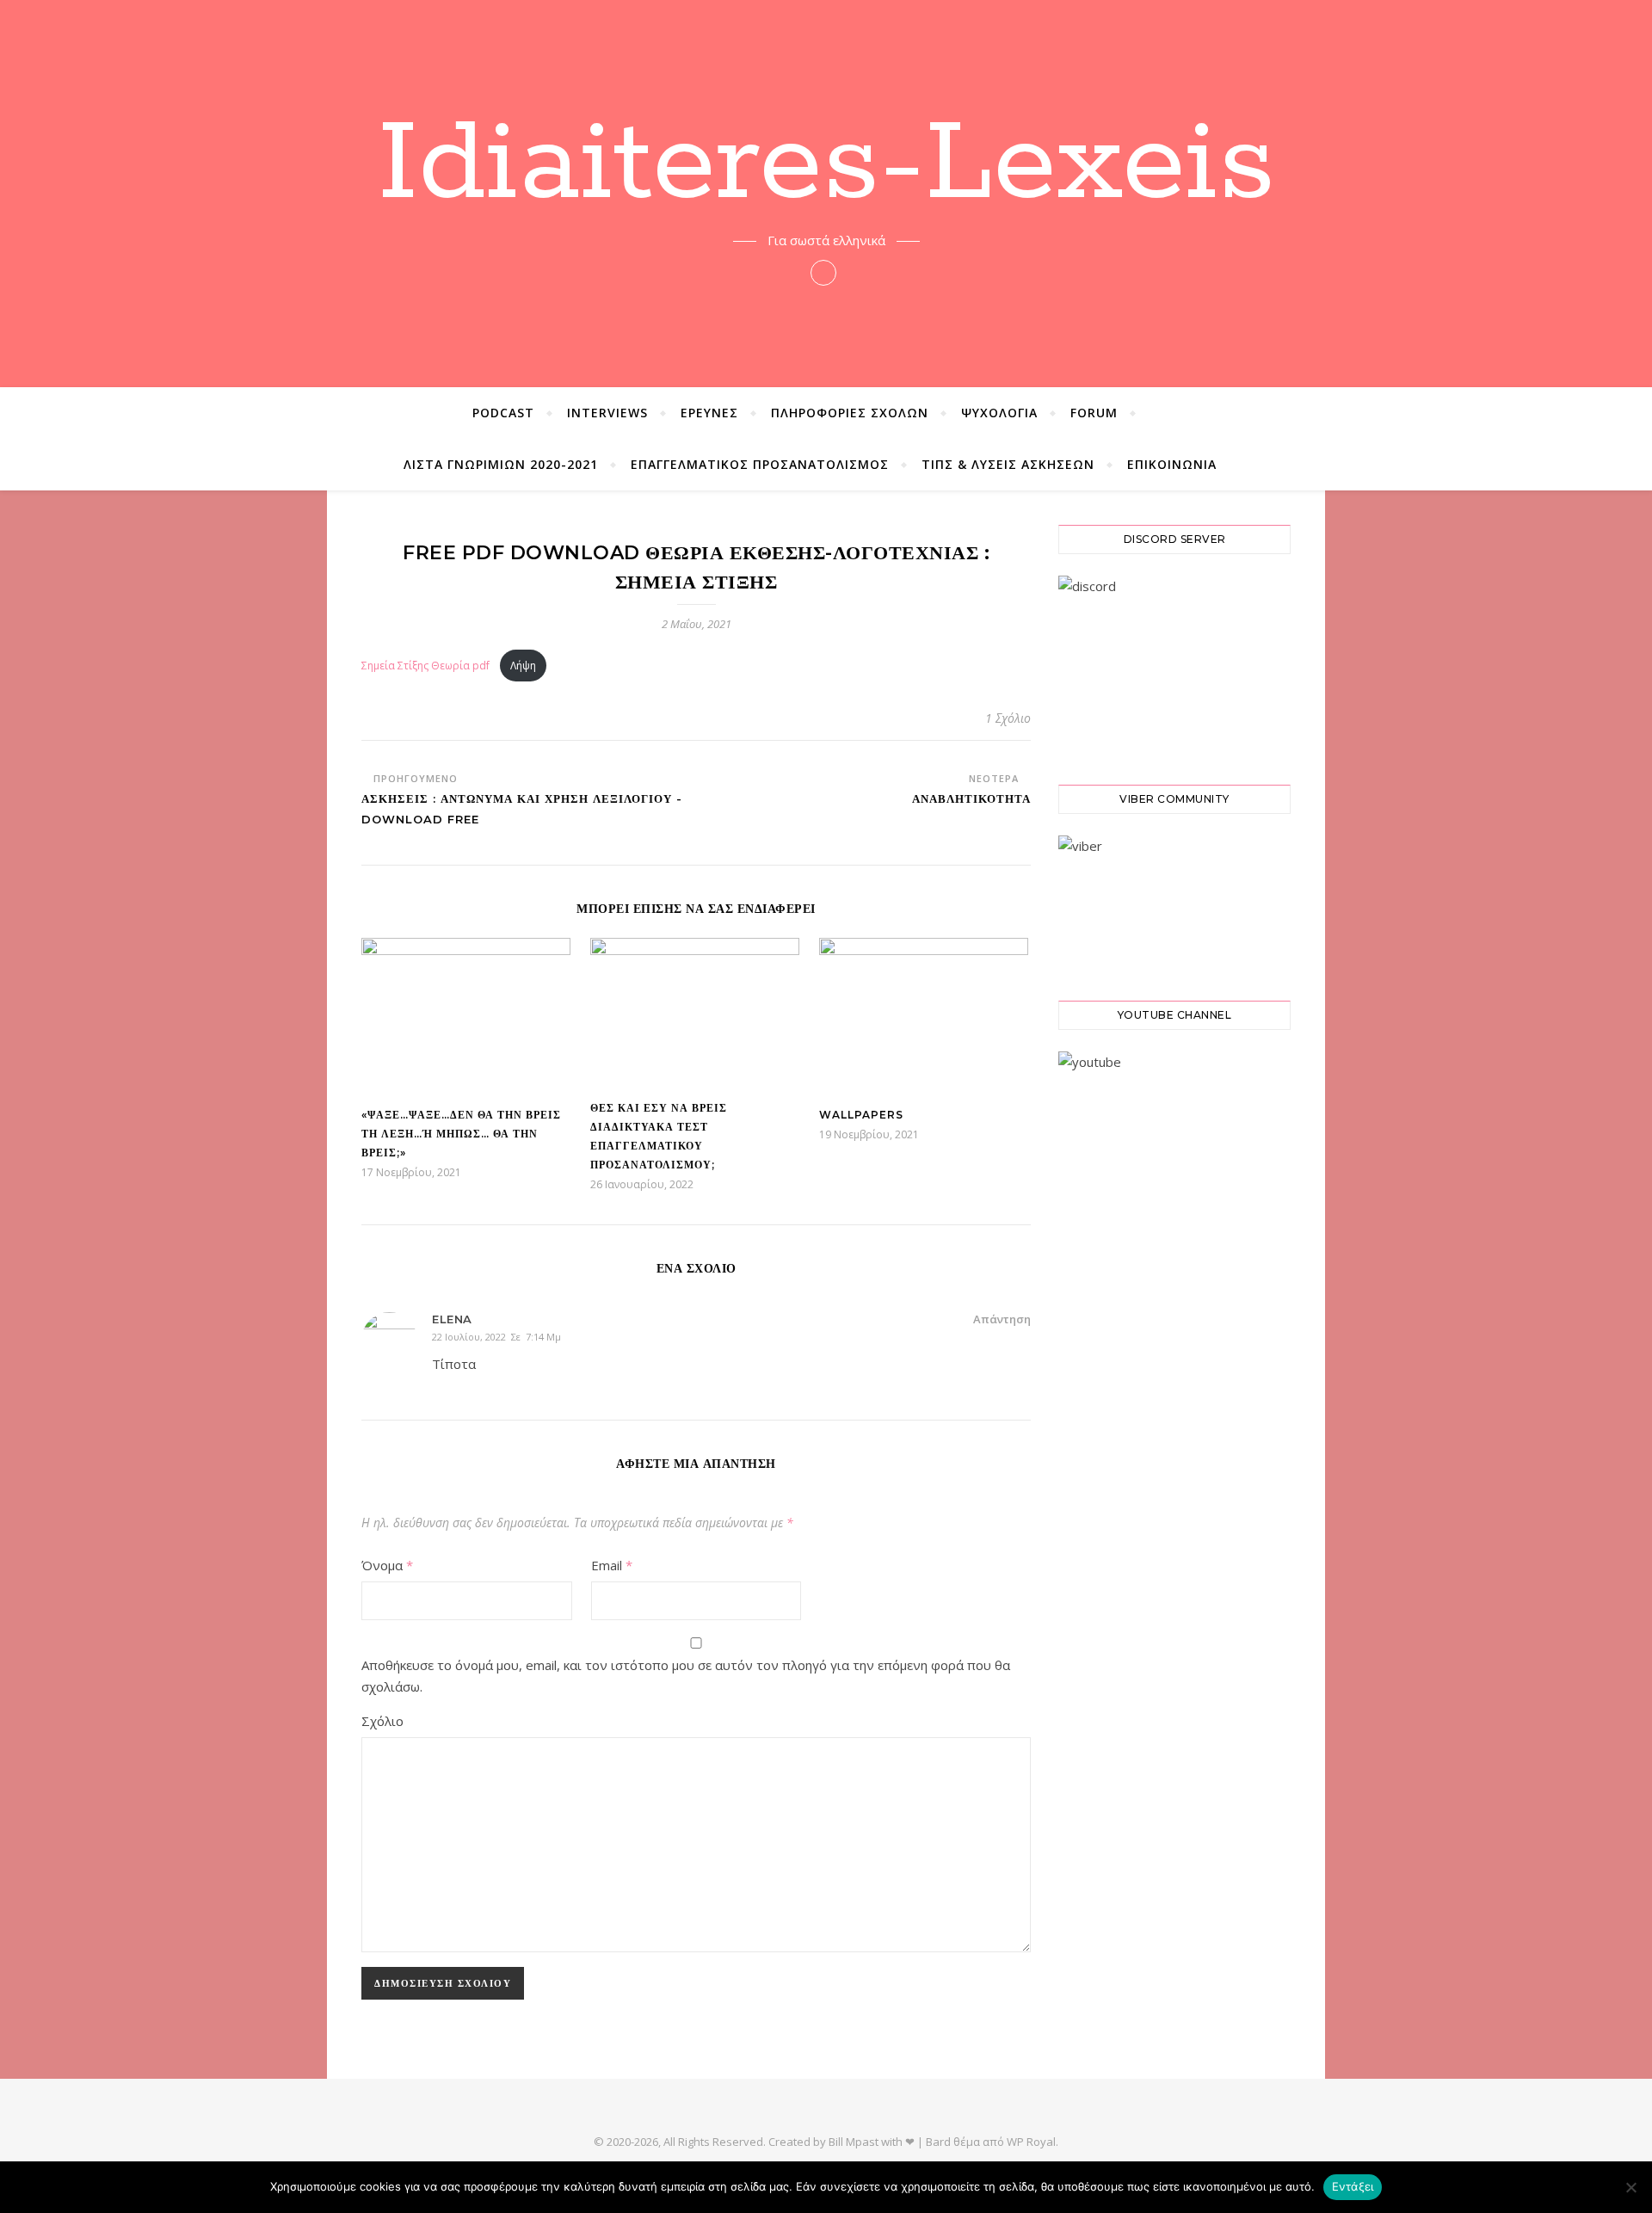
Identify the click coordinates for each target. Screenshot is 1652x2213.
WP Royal (1031, 2142)
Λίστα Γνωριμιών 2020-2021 (501, 464)
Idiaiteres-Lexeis (826, 165)
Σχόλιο (382, 1721)
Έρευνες (709, 413)
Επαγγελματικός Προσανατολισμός (760, 464)
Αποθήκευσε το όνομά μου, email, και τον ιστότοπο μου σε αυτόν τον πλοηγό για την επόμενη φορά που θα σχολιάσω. (686, 1676)
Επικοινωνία (1172, 464)
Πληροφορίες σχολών (850, 413)
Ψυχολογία (999, 413)
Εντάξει (1353, 2186)
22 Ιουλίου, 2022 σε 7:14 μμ (496, 1337)
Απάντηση (1002, 1319)
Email (612, 1565)
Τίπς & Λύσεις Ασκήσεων (1008, 464)
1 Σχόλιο (1008, 718)
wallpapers (861, 1115)
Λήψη (523, 666)
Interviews (607, 413)
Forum (1094, 413)
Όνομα (387, 1565)
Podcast (503, 413)
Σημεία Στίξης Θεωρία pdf (427, 666)
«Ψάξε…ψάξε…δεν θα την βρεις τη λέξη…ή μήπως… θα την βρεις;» (461, 1134)
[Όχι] (1630, 2187)
